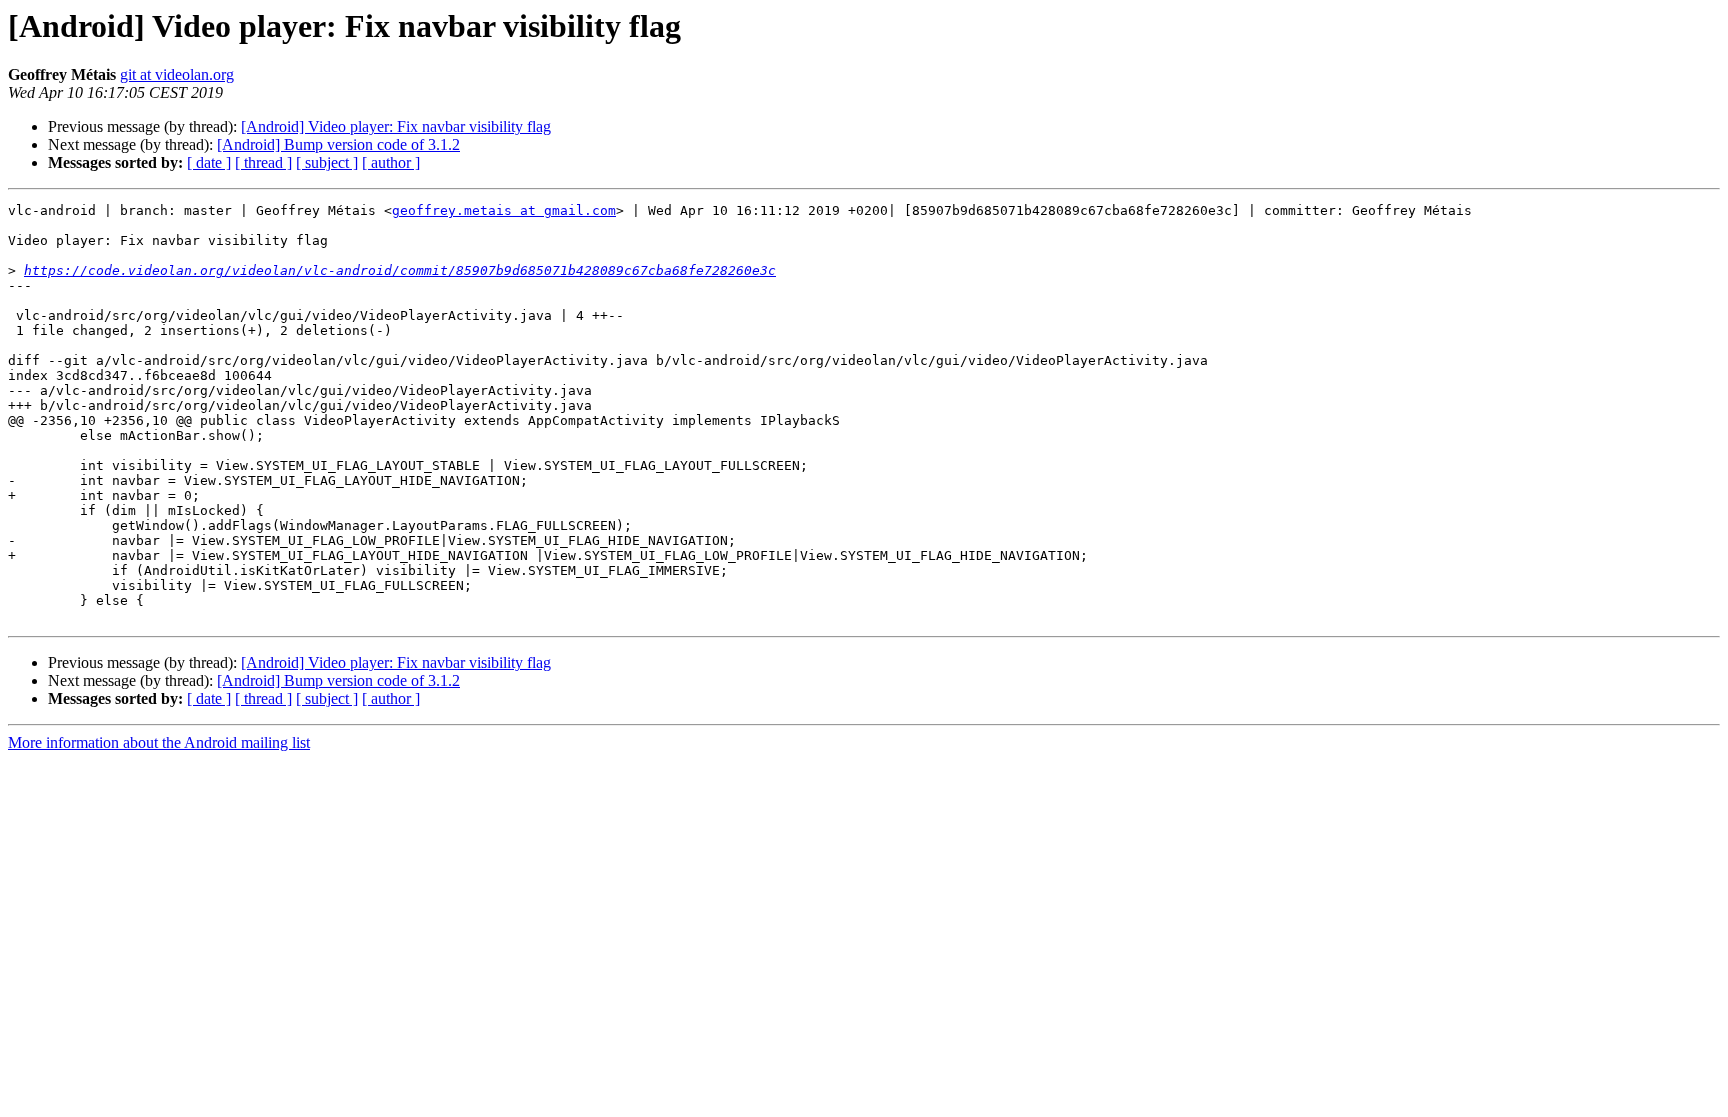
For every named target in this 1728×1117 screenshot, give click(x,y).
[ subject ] (327, 162)
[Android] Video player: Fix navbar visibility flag (396, 126)
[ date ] (209, 162)
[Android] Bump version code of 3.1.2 (338, 144)
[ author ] (391, 162)
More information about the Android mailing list (159, 742)
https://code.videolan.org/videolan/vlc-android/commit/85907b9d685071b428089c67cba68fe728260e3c (400, 270)
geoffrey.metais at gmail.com (504, 210)
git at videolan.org (177, 74)
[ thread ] (263, 162)
